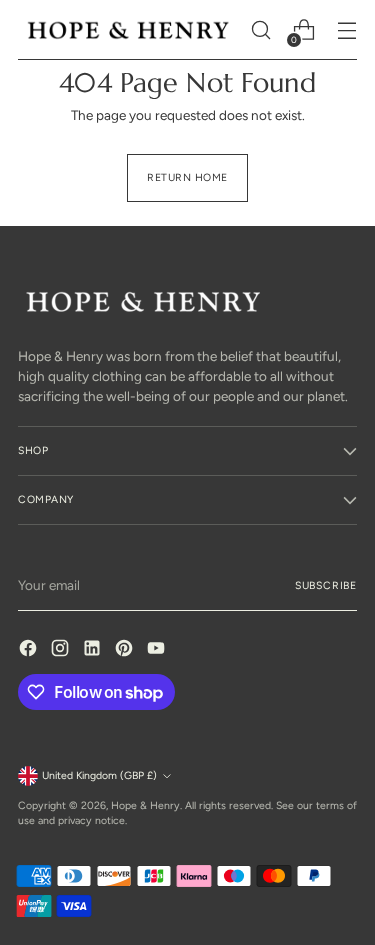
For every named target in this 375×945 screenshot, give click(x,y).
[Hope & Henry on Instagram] (62, 650)
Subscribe (326, 585)
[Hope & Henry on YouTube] (158, 650)
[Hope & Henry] (128, 30)
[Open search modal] (260, 30)
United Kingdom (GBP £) (99, 775)
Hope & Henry (145, 805)
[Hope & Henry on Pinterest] (126, 650)
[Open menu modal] (346, 30)
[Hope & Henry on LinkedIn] (94, 650)
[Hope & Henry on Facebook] (30, 650)
